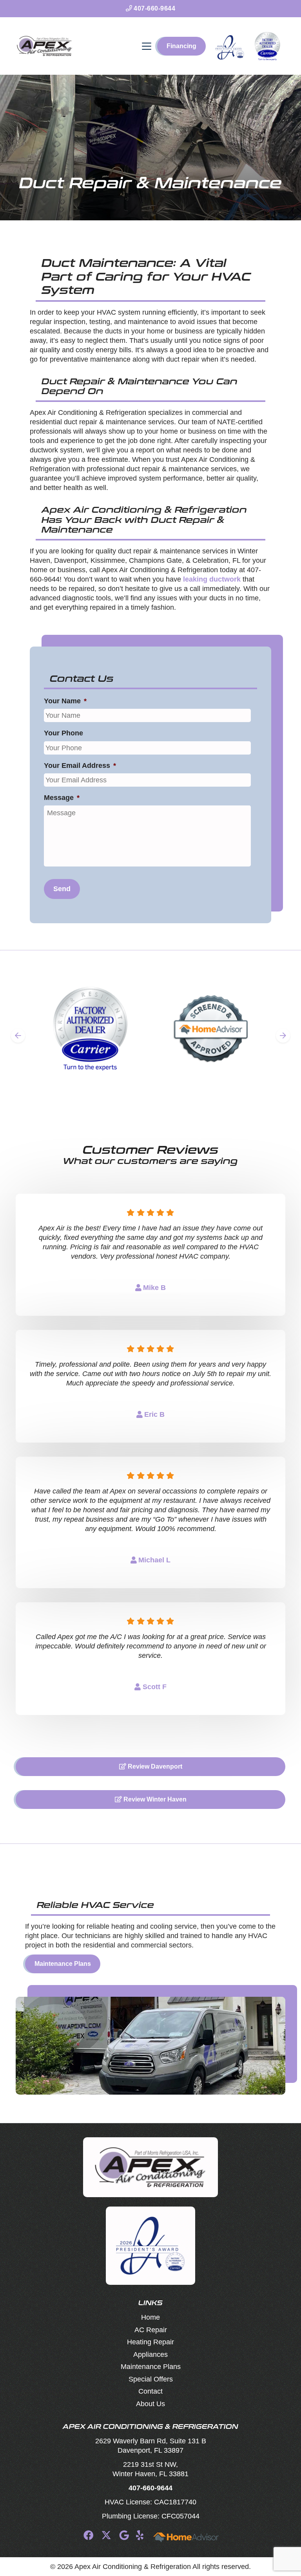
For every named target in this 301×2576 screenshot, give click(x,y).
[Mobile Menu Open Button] (147, 46)
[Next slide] (283, 1036)
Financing (181, 46)
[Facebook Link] (88, 2535)
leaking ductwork (212, 579)
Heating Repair (150, 2342)
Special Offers (151, 2379)
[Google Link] (124, 2535)
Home (150, 2317)
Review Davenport (154, 1766)
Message (62, 798)
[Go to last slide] (18, 1036)
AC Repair (151, 2330)
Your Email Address (80, 766)
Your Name (65, 701)
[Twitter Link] (107, 2535)
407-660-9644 (154, 8)
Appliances (150, 2354)
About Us (150, 2404)
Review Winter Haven (154, 1799)
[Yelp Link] (140, 2535)
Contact (150, 2391)
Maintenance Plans (63, 1964)
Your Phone (63, 733)
